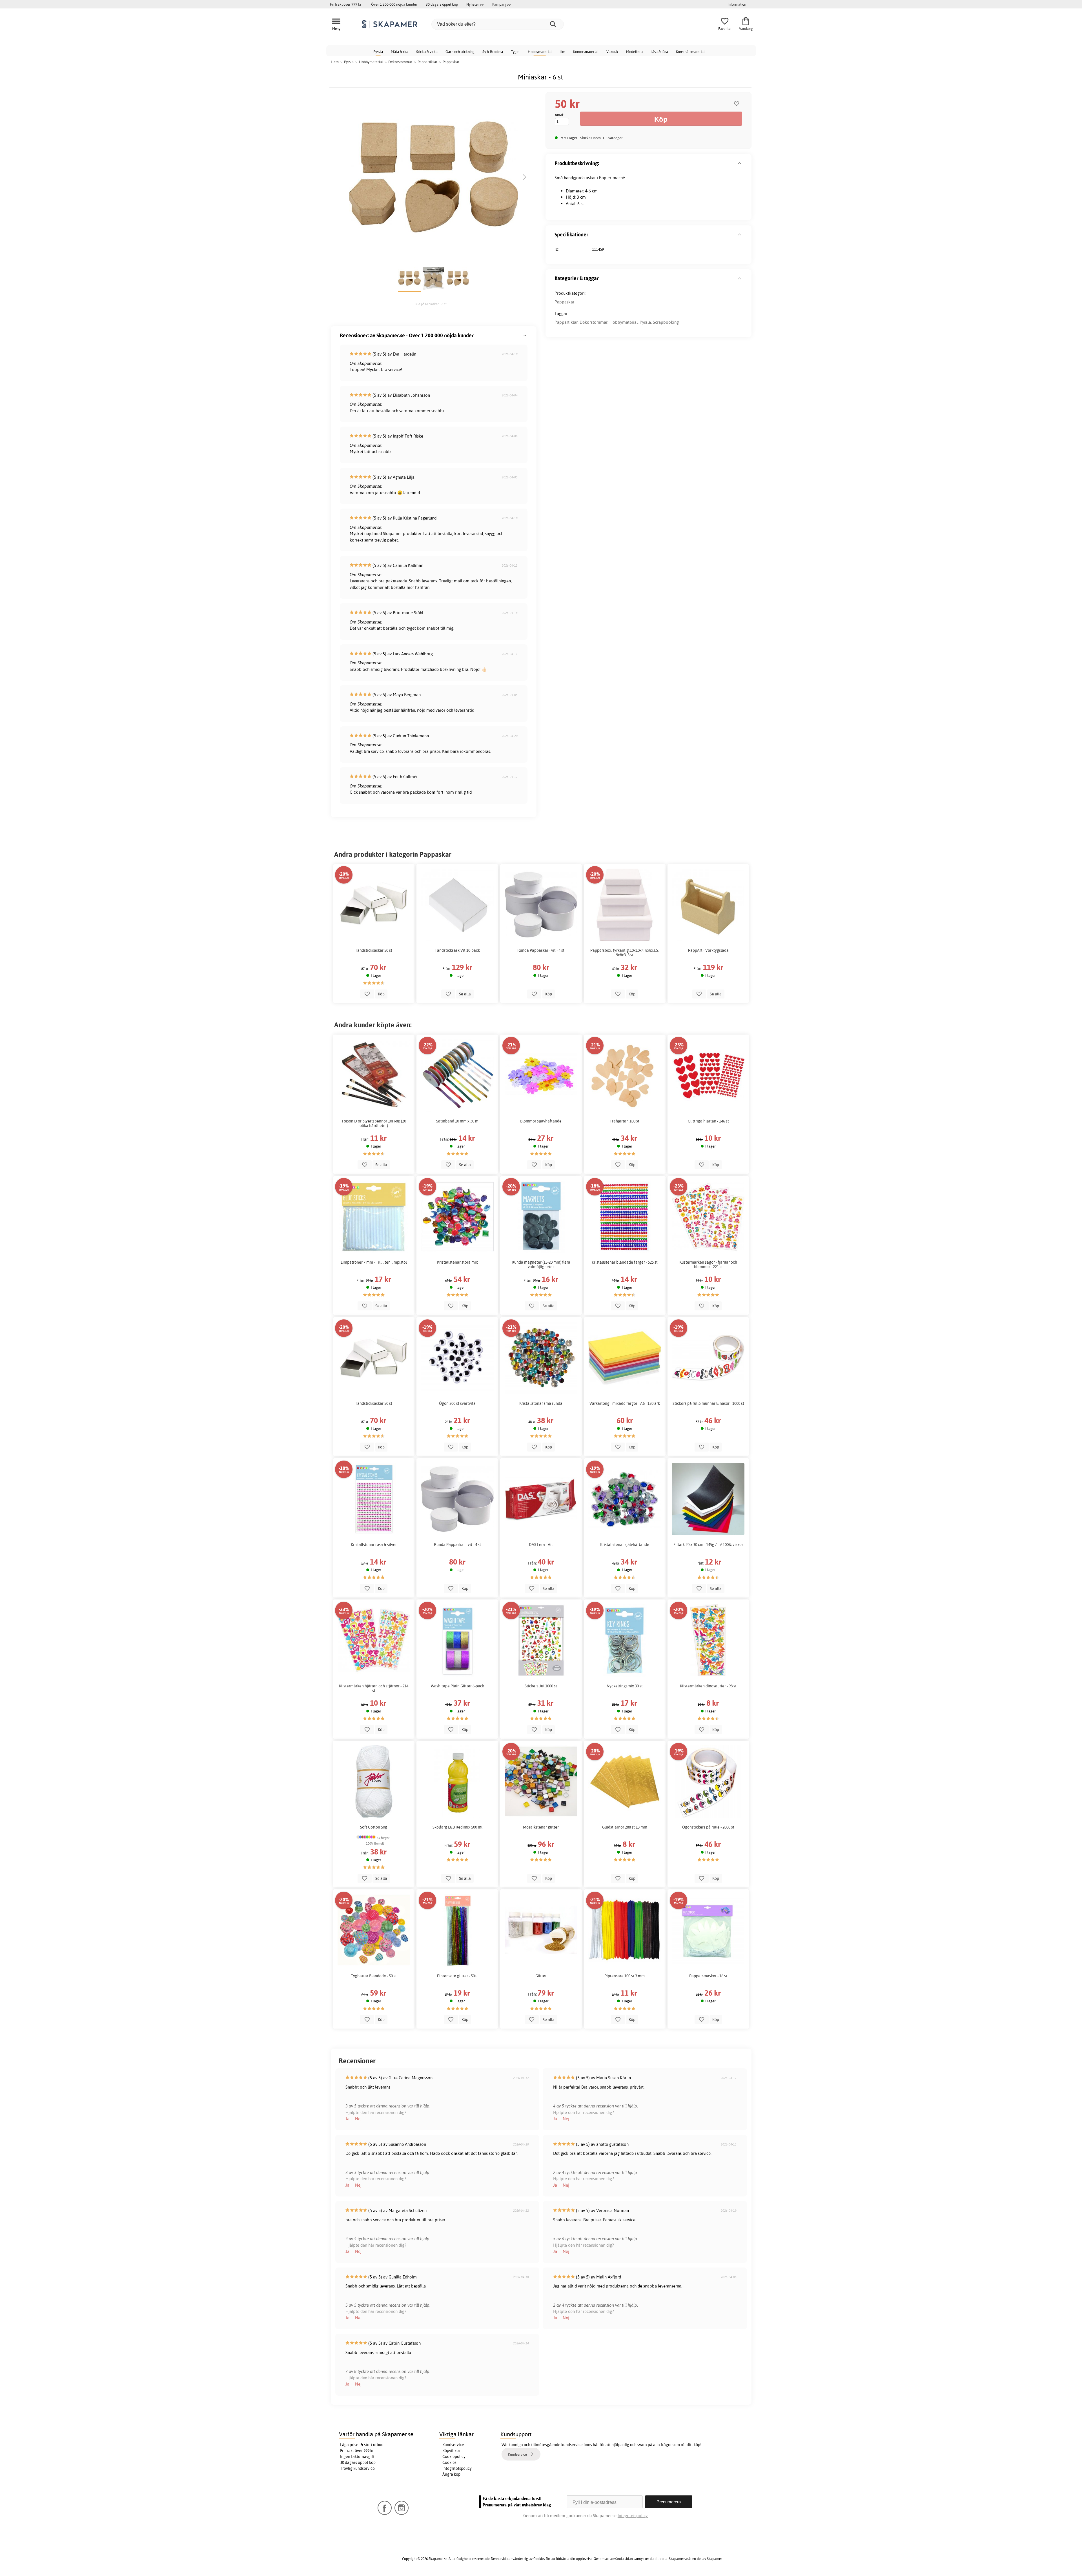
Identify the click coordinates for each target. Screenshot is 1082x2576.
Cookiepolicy (454, 2457)
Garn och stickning (460, 52)
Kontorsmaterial (586, 52)
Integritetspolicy (457, 2468)
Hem (335, 62)
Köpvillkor (451, 2451)
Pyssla (378, 52)
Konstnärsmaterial (690, 52)
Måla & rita (400, 52)
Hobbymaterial (540, 52)
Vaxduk (612, 52)
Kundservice (453, 2445)
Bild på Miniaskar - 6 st (431, 304)
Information (737, 4)
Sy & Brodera (493, 52)
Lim (562, 52)
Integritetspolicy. (633, 2516)
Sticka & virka (427, 52)
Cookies (449, 2462)
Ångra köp (451, 2474)
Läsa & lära (659, 52)
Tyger (515, 52)
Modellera (634, 52)
